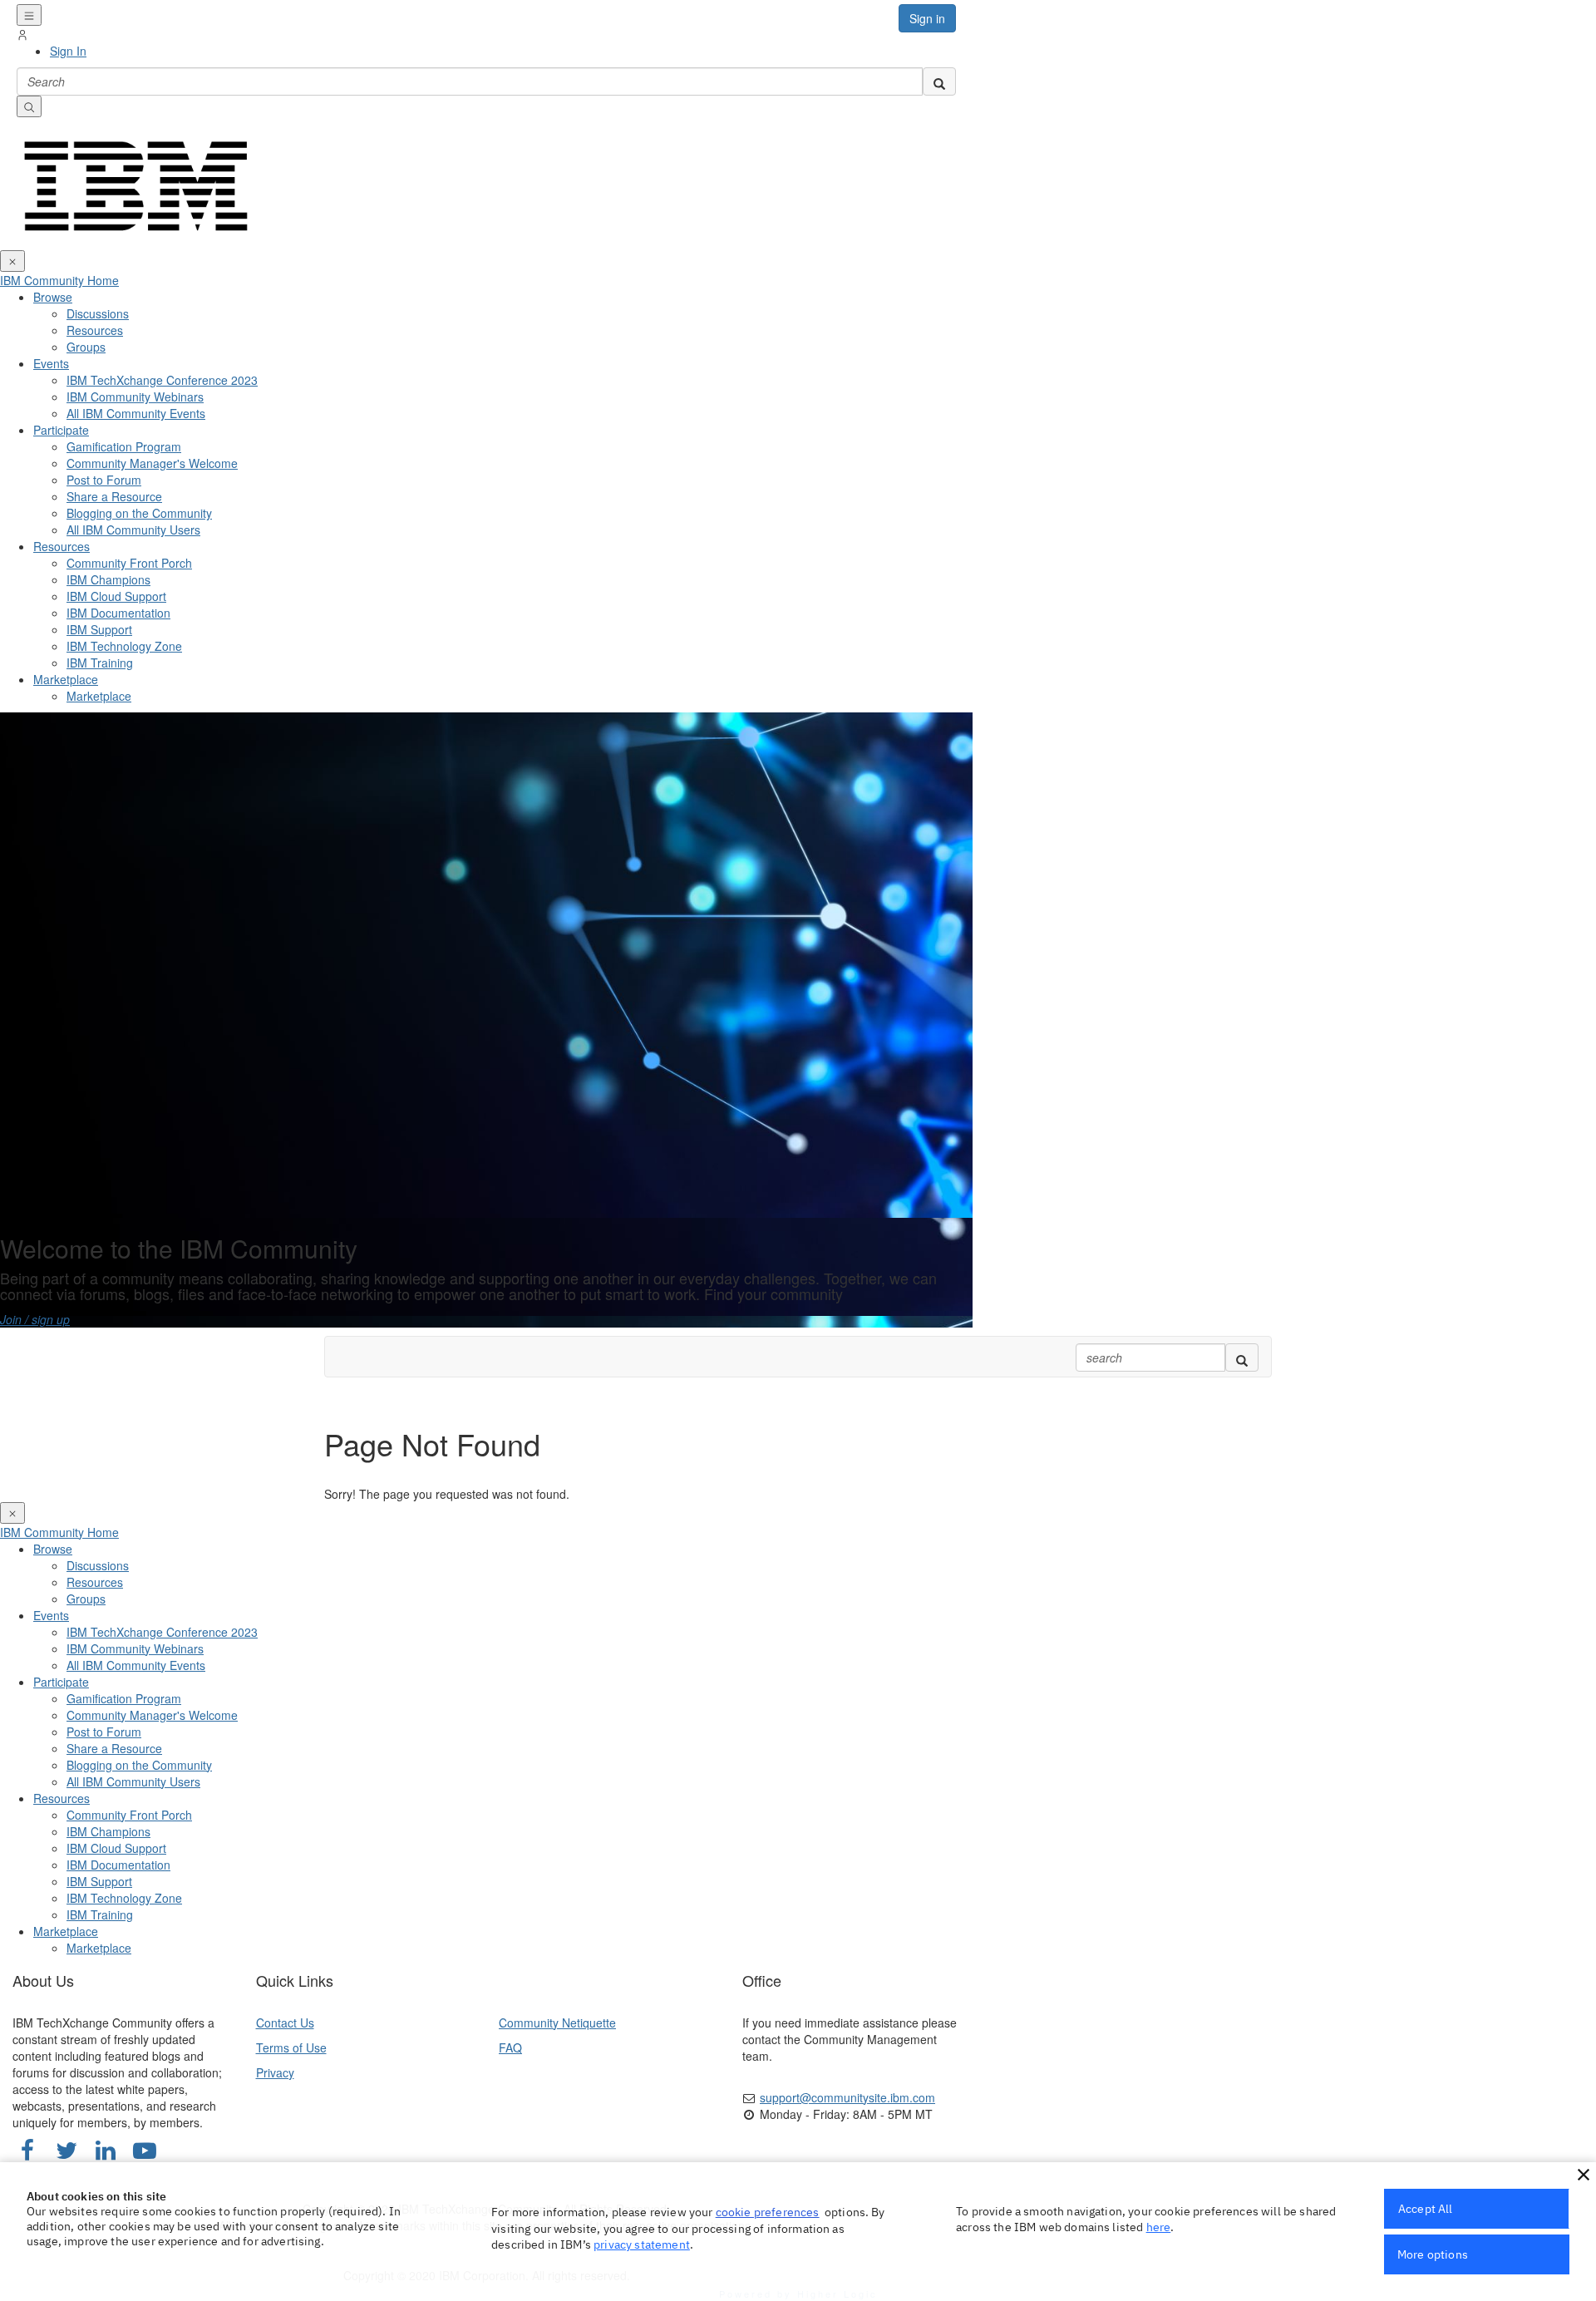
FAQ (510, 2047)
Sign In (68, 51)
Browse (53, 297)
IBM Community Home (59, 280)
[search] (939, 81)
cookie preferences (768, 2212)
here (1159, 2227)
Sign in (927, 18)
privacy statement (642, 2244)
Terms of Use (291, 2047)
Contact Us (285, 2023)
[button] (1584, 2175)
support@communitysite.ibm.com (847, 2097)
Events (51, 363)
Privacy (275, 2072)
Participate (61, 430)
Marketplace (66, 679)
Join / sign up (35, 1319)
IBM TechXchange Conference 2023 (162, 380)
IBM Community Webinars (135, 397)
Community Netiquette (557, 2023)
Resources (62, 546)
